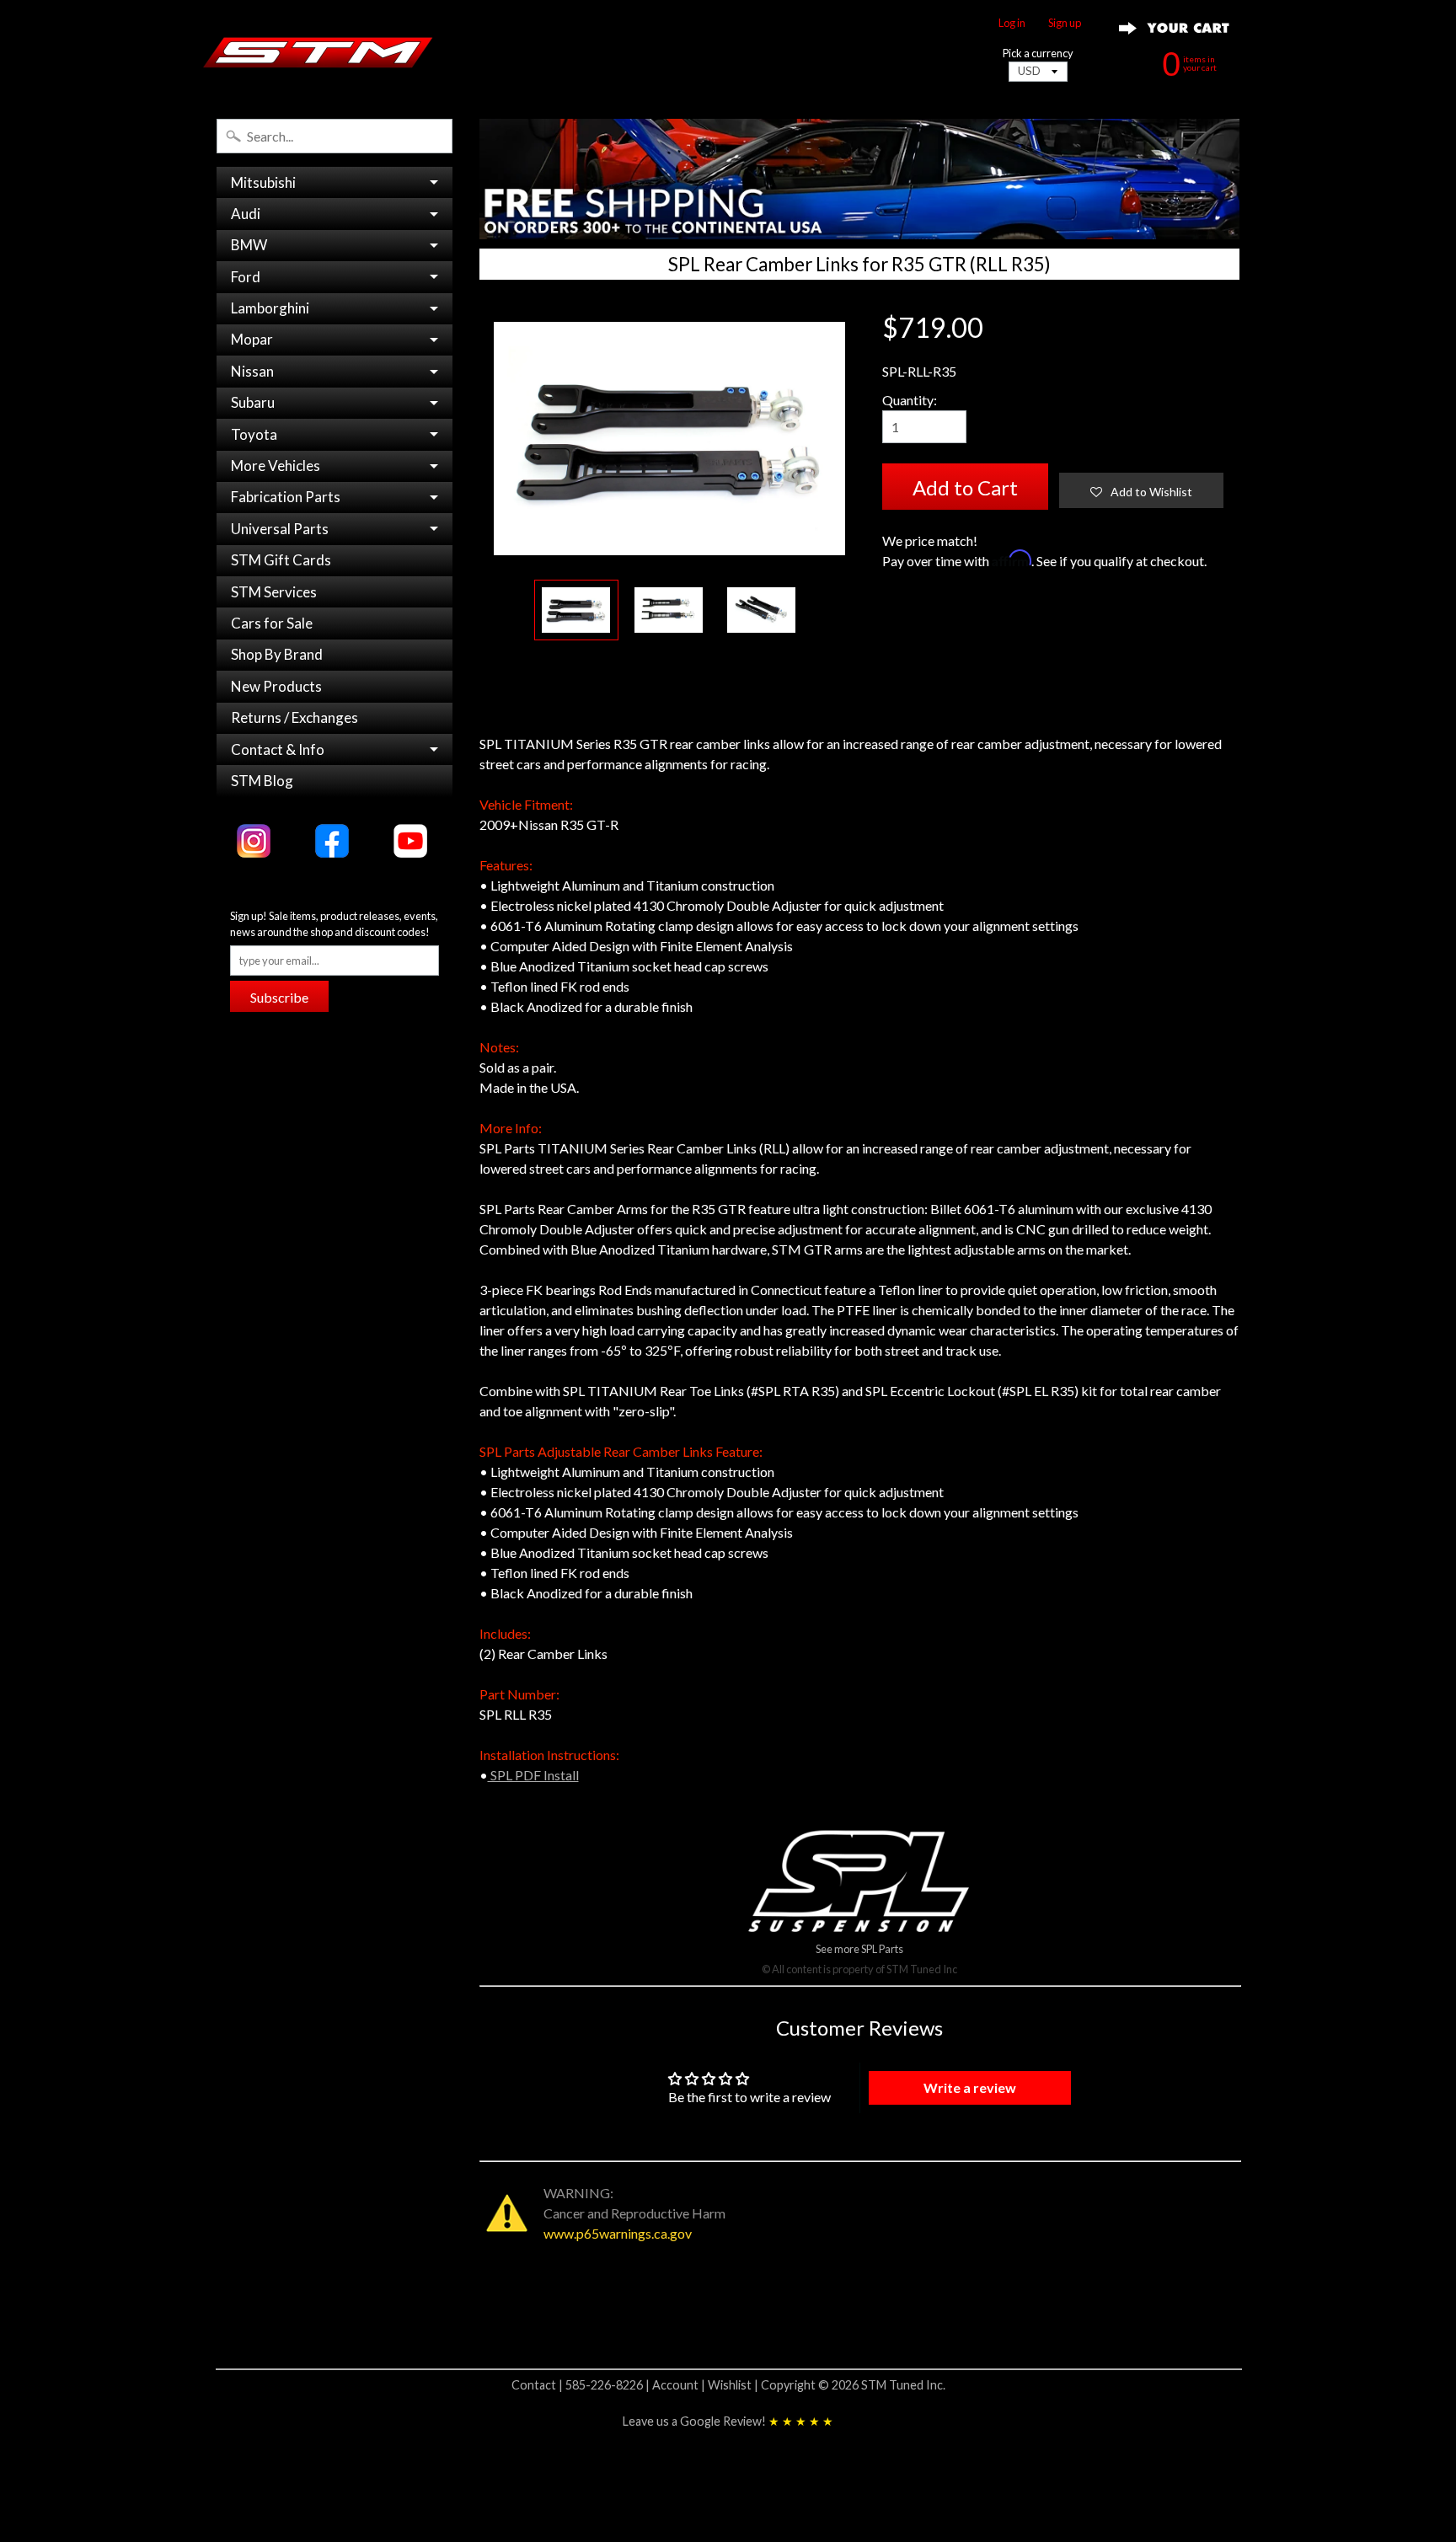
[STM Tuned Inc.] (318, 52)
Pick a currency (1038, 54)
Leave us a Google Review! (728, 2421)
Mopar (252, 339)
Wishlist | (734, 2385)
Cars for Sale (272, 623)
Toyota (254, 434)
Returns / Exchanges (294, 717)
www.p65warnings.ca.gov (618, 2233)
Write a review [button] (970, 2087)
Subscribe (279, 997)
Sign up (1065, 23)
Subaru (253, 402)
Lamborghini (270, 308)
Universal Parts (280, 529)
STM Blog (262, 781)
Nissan (252, 371)
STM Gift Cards (281, 560)
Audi (246, 214)
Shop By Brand (277, 654)
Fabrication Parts (286, 497)
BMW (249, 245)
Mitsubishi (263, 182)
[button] (1141, 490)
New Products (276, 686)
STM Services (274, 592)
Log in (1012, 23)
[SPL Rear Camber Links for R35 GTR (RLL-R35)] (576, 610)
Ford (246, 277)
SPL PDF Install (533, 1775)
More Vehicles (276, 466)
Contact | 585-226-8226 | (582, 2385)
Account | (680, 2385)
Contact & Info (278, 749)
